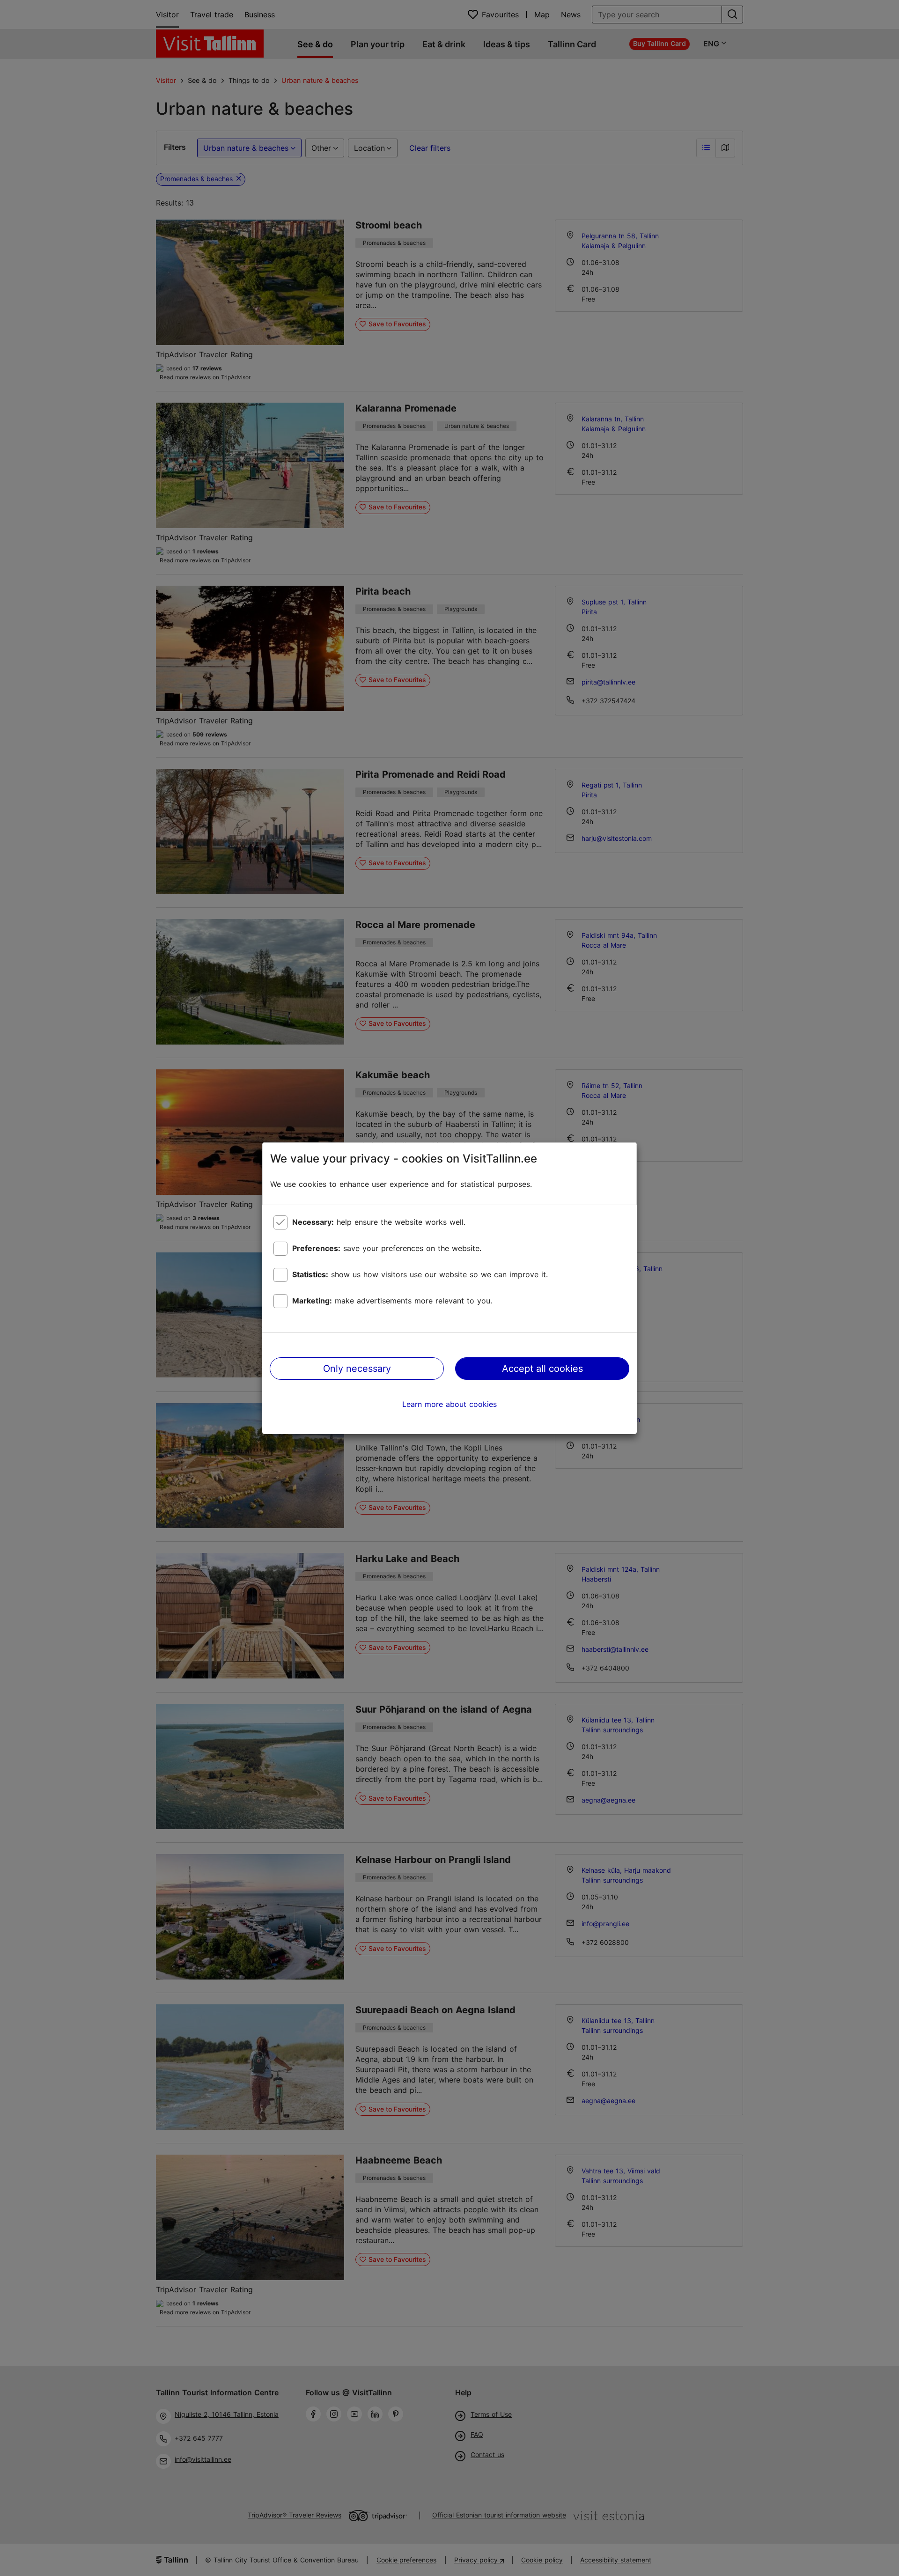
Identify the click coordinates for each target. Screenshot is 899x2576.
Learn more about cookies (449, 1404)
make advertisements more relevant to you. (392, 1301)
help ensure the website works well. (379, 1222)
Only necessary (357, 1369)
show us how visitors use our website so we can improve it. (420, 1274)
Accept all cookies (542, 1369)
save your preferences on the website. (387, 1248)
